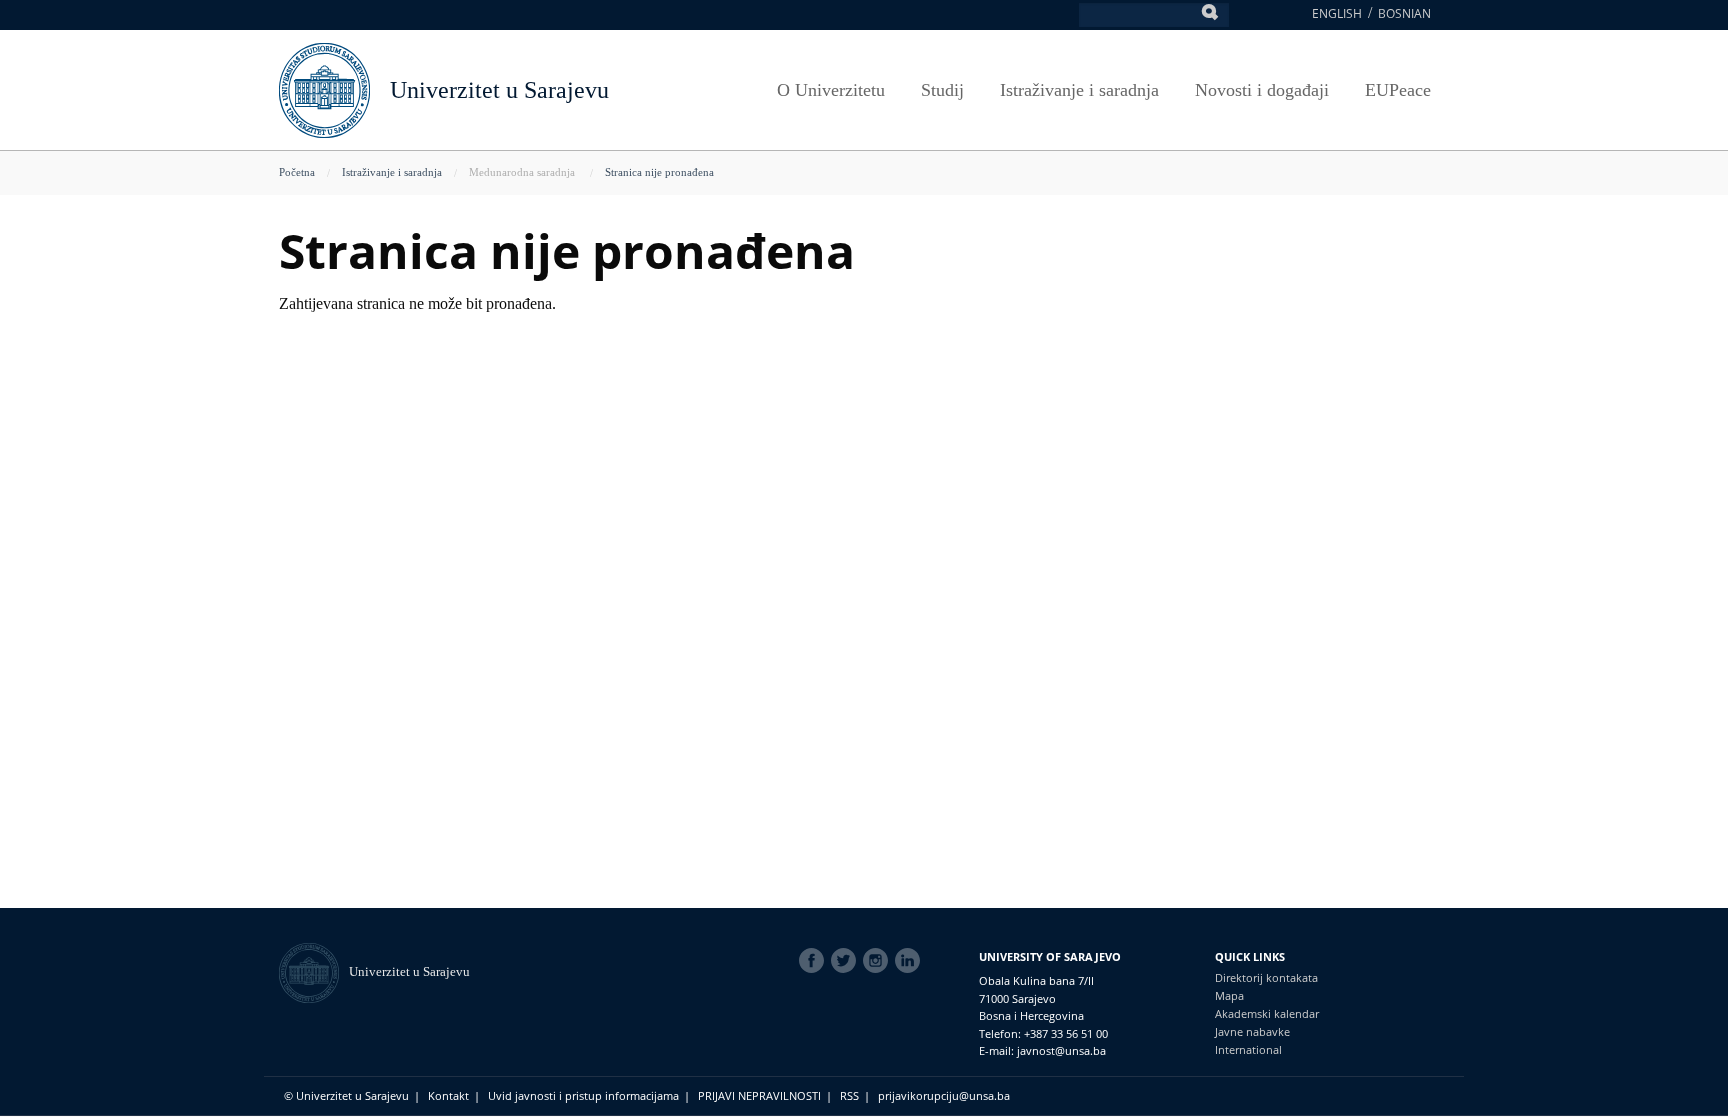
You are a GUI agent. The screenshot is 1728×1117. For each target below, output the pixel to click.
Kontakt (448, 1095)
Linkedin (911, 961)
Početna (297, 172)
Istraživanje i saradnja (1079, 90)
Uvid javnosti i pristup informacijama (583, 1095)
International (1248, 1049)
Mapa (1229, 995)
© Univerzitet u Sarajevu (346, 1095)
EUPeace (1398, 90)
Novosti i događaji (1262, 90)
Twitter (847, 961)
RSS (849, 1095)
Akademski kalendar (1267, 1013)
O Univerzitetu (831, 90)
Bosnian (1404, 13)
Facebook (815, 961)
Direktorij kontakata (1266, 977)
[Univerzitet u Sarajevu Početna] (324, 88)
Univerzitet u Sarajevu (499, 90)
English (1337, 13)
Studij (942, 90)
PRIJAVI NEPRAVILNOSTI (759, 1095)
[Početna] (314, 971)
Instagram (879, 961)
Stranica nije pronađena (659, 172)
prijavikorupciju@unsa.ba (944, 1095)
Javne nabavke (1252, 1031)
